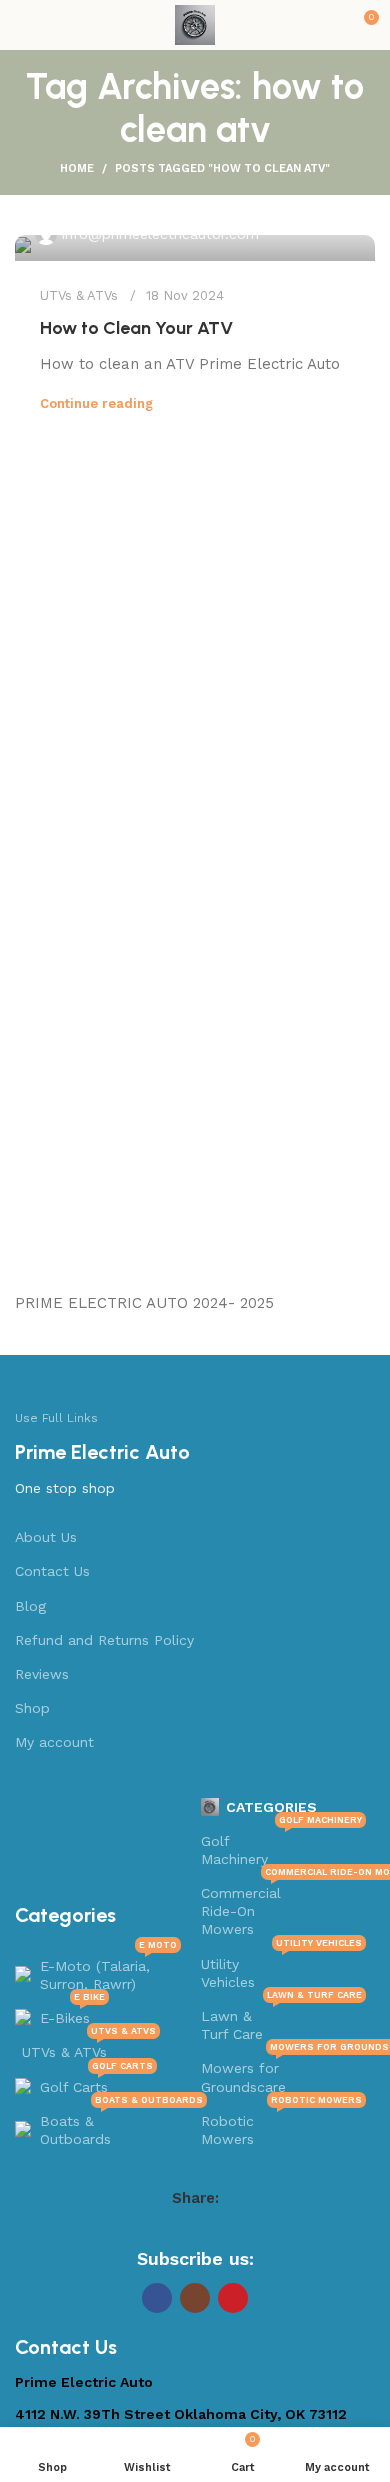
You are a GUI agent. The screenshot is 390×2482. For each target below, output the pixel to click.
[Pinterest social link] (182, 2230)
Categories (271, 1807)
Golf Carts (96, 2082)
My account (54, 1742)
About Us (46, 1537)
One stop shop (65, 1488)
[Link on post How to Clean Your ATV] (195, 247)
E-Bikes (72, 2013)
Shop (32, 1708)
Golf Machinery (282, 1845)
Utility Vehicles (282, 1968)
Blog (30, 1606)
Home (77, 168)
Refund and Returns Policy (104, 1640)
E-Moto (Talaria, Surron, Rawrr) (108, 1970)
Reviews (42, 1674)
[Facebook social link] (130, 2230)
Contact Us (52, 1571)
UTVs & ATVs (79, 295)
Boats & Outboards (110, 2125)
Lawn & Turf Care (282, 2020)
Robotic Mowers (282, 2125)
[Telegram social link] (260, 2230)
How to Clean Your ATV (136, 328)
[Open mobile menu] (23, 25)
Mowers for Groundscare (284, 2072)
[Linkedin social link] (208, 2230)
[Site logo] (195, 24)
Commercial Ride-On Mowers (284, 1906)
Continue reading (96, 403)
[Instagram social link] (195, 2298)
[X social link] (156, 2230)
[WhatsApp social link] (234, 2230)
